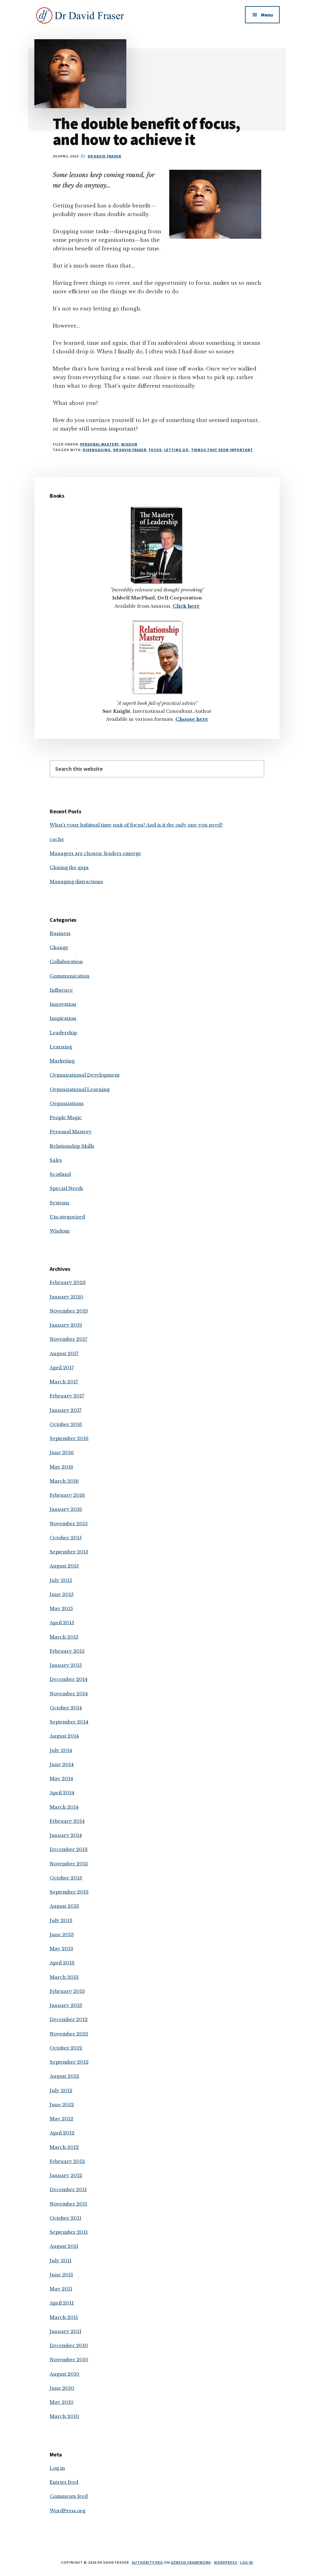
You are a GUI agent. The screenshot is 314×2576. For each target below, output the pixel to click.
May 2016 (61, 1467)
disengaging (97, 450)
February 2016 (67, 1495)
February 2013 (67, 1991)
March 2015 (64, 1637)
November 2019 (69, 1311)
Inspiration (63, 1018)
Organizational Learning (80, 1089)
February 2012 (67, 2161)
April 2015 (62, 1622)
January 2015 (66, 1665)
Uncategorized (67, 1217)
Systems (59, 1203)
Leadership (63, 1033)
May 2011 (61, 2289)
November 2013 (69, 1864)
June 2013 (62, 1934)
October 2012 (66, 2048)
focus (155, 450)
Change (59, 947)
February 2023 (68, 1282)
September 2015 (69, 1552)
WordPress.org (67, 2511)
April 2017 (62, 1368)
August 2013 (64, 1906)
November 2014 (69, 1694)
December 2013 (69, 1849)
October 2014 (66, 1708)
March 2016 (64, 1481)
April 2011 (62, 2303)
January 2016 (66, 1509)
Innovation (63, 1004)
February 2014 (67, 1821)
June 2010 (62, 2388)
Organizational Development (85, 1075)
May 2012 (61, 2119)
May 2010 (62, 2402)
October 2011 (65, 2218)
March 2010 (64, 2416)
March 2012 (64, 2147)
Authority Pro (147, 2562)
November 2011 (68, 2204)
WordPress (226, 2562)
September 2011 (69, 2232)
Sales (56, 1160)
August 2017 (64, 1353)
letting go (176, 450)
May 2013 (61, 1949)
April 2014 (62, 1793)
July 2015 (61, 1580)
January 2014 (66, 1835)
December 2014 (69, 1679)
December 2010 (69, 2345)
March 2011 (64, 2317)
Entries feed (64, 2482)
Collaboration (66, 961)
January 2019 (66, 1325)
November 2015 (69, 1524)
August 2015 (64, 1566)
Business (60, 933)
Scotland (60, 1174)
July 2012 (61, 2090)
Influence (61, 990)
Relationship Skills (72, 1146)
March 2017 (64, 1382)
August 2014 (64, 1736)
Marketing (62, 1061)
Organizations (67, 1103)
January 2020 (67, 1297)
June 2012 (62, 2105)
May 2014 (61, 1778)
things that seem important (222, 450)
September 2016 (69, 1438)
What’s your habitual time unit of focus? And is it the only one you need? (136, 825)
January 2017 (66, 1410)
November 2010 (69, 2359)
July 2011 (61, 2261)
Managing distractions (76, 881)
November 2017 (69, 1339)
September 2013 (69, 1892)
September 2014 (69, 1722)
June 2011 (61, 2275)
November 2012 (69, 2034)
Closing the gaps (69, 867)
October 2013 (66, 1878)
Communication (70, 976)
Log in (57, 2468)
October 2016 (66, 1424)
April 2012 (62, 2133)
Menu (267, 15)
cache (57, 839)
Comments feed (69, 2496)
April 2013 (62, 1963)
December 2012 (69, 2019)
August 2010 (65, 2374)
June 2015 (62, 1594)
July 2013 (61, 1920)
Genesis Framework (191, 2562)
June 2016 (62, 1452)
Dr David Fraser (130, 450)
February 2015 (67, 1651)
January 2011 (65, 2331)
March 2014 (64, 1807)
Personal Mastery (99, 444)
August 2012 (64, 2076)
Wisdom (129, 444)
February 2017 (67, 1396)
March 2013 (64, 1977)
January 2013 (66, 2005)
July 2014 (61, 1750)
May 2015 (61, 1608)
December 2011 (68, 2189)
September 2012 (69, 2062)
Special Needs (66, 1188)
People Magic (66, 1117)
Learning (61, 1047)
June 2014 (62, 1764)
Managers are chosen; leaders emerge (95, 853)
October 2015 (66, 1538)
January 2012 (66, 2175)
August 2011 (64, 2246)
